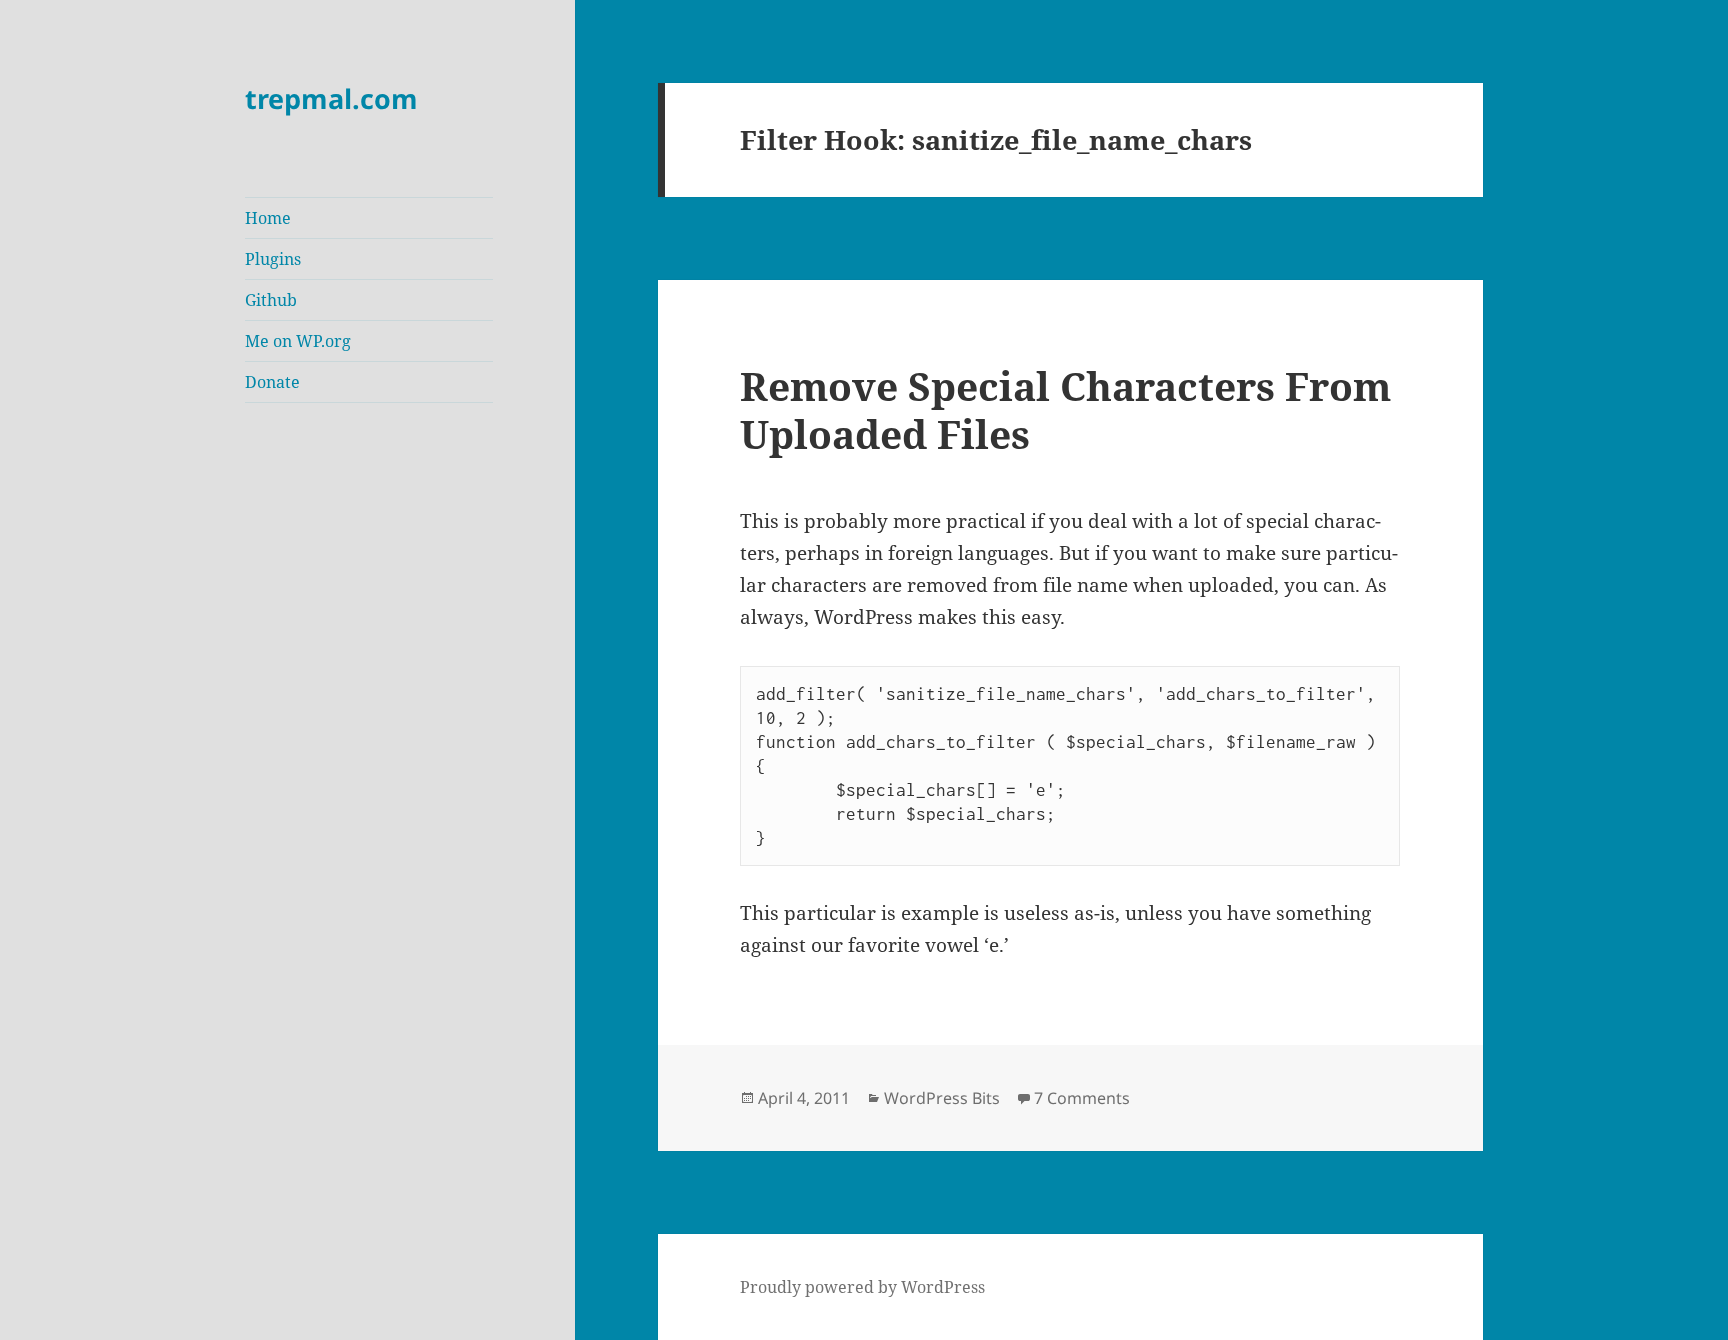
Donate (272, 382)
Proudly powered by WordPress (862, 1287)
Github (271, 300)
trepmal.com (331, 98)
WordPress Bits (942, 1098)
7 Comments (1082, 1098)
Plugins (273, 259)
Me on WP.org (298, 341)
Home (268, 218)
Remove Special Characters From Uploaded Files (1065, 409)
